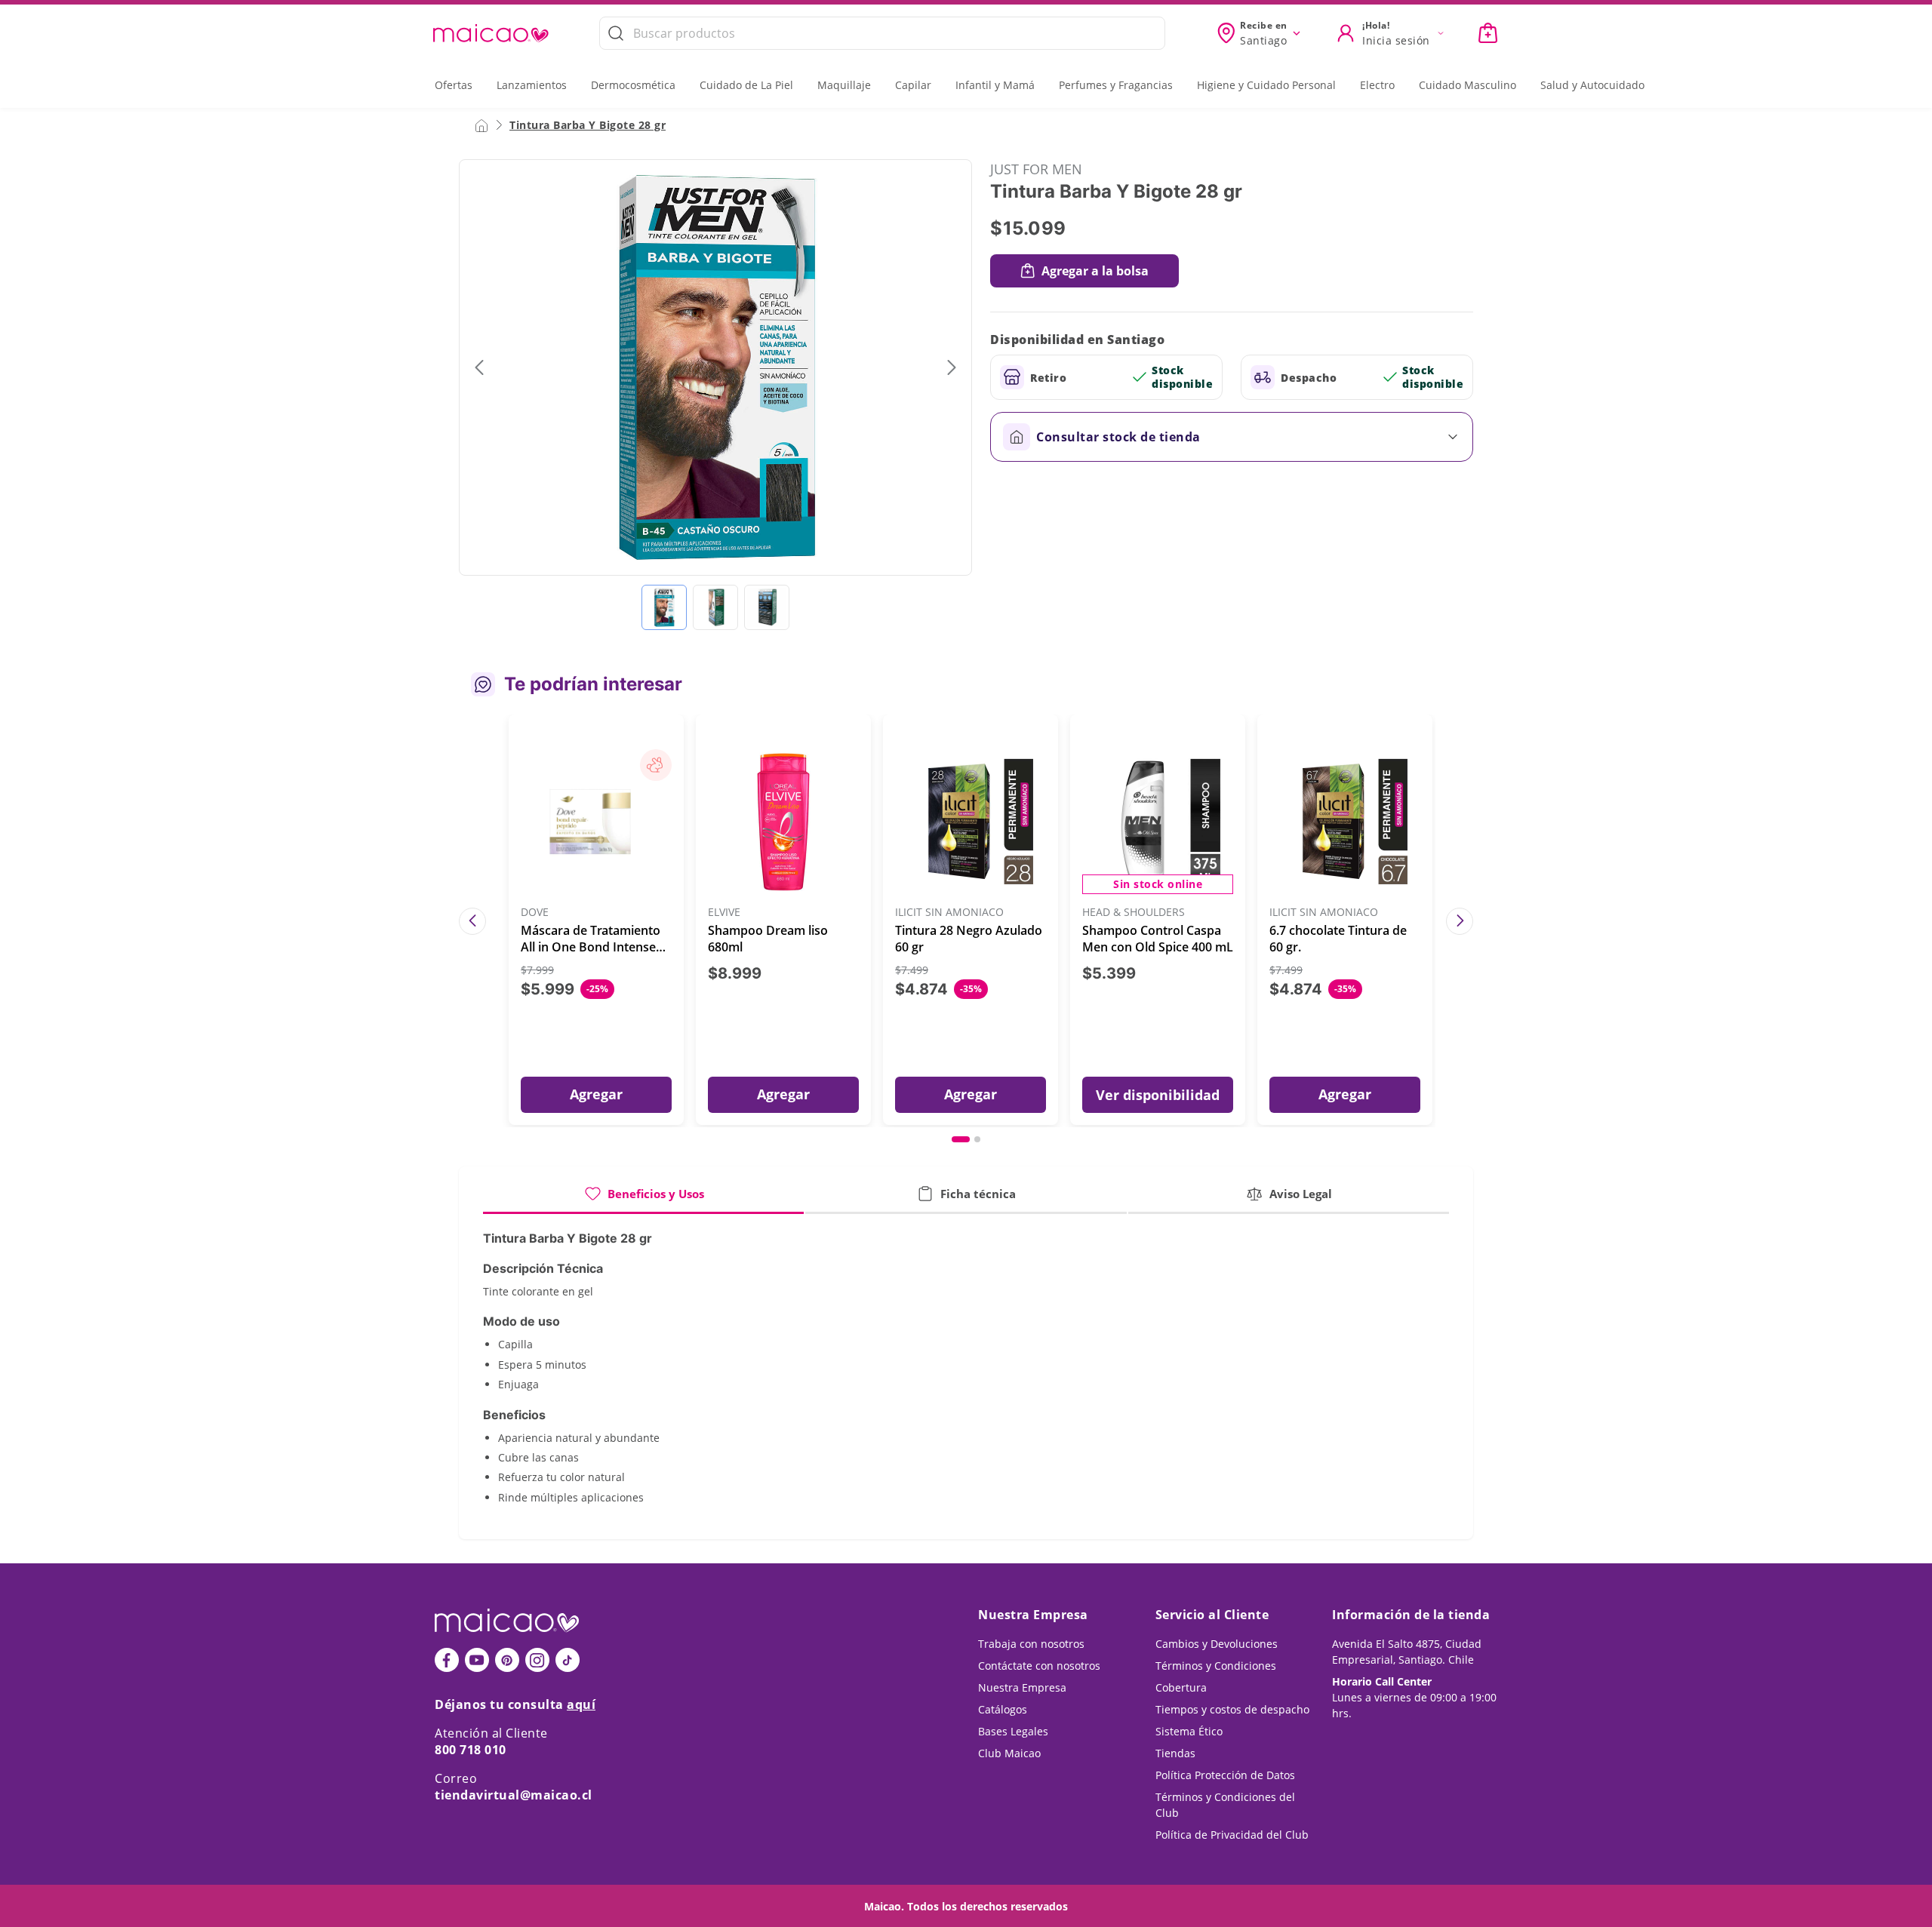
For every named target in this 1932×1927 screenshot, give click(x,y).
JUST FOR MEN (1036, 169)
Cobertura (1181, 1687)
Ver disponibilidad (1158, 1095)
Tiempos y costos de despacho (1232, 1709)
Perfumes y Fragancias (1116, 85)
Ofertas (454, 85)
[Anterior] (472, 921)
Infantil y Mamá (995, 85)
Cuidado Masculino (1467, 85)
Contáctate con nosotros (1039, 1666)
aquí (581, 1704)
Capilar (913, 85)
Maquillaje (844, 85)
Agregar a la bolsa (1095, 271)
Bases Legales (1013, 1731)
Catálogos (1003, 1709)
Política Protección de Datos (1225, 1775)
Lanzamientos (532, 85)
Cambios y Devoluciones (1217, 1644)
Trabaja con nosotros (1031, 1644)
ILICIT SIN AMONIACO (949, 913)
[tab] (643, 1199)
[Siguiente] (1460, 921)
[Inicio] (481, 124)
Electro (1377, 85)
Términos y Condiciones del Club (1225, 1805)
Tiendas (1175, 1753)
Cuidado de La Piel (746, 85)
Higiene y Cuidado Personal (1266, 85)
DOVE (535, 913)
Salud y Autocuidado (1592, 85)
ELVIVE (724, 913)
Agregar (596, 1094)
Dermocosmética (633, 85)
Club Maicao (1009, 1753)
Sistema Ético (1189, 1731)
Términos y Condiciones (1216, 1666)
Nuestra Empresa (1022, 1687)
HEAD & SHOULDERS (1134, 913)
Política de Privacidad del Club (1232, 1835)
